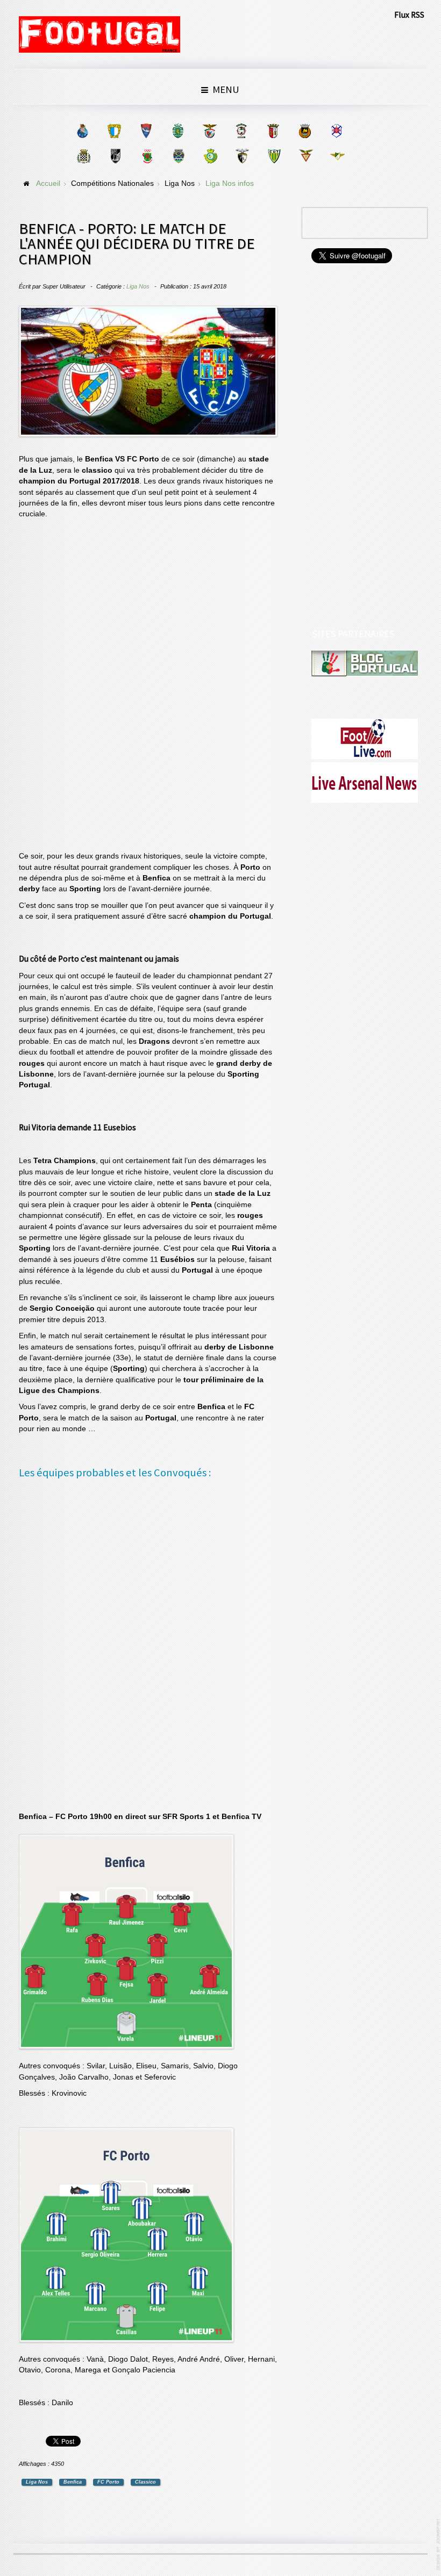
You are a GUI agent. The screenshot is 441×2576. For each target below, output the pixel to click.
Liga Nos (138, 286)
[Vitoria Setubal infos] (211, 156)
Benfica (73, 2482)
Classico (145, 2482)
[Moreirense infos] (337, 156)
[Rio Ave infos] (305, 131)
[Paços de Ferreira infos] (147, 156)
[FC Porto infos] (83, 131)
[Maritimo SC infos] (241, 131)
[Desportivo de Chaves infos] (179, 156)
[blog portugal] (365, 664)
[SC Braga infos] (273, 131)
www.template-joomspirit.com (439, 2545)
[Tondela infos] (274, 156)
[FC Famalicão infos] (114, 131)
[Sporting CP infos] (178, 131)
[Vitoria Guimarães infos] (115, 156)
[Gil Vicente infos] (146, 131)
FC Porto (108, 2482)
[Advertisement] (99, 687)
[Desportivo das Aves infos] (306, 156)
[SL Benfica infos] (209, 131)
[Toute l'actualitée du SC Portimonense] (242, 156)
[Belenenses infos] (336, 131)
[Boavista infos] (84, 156)
